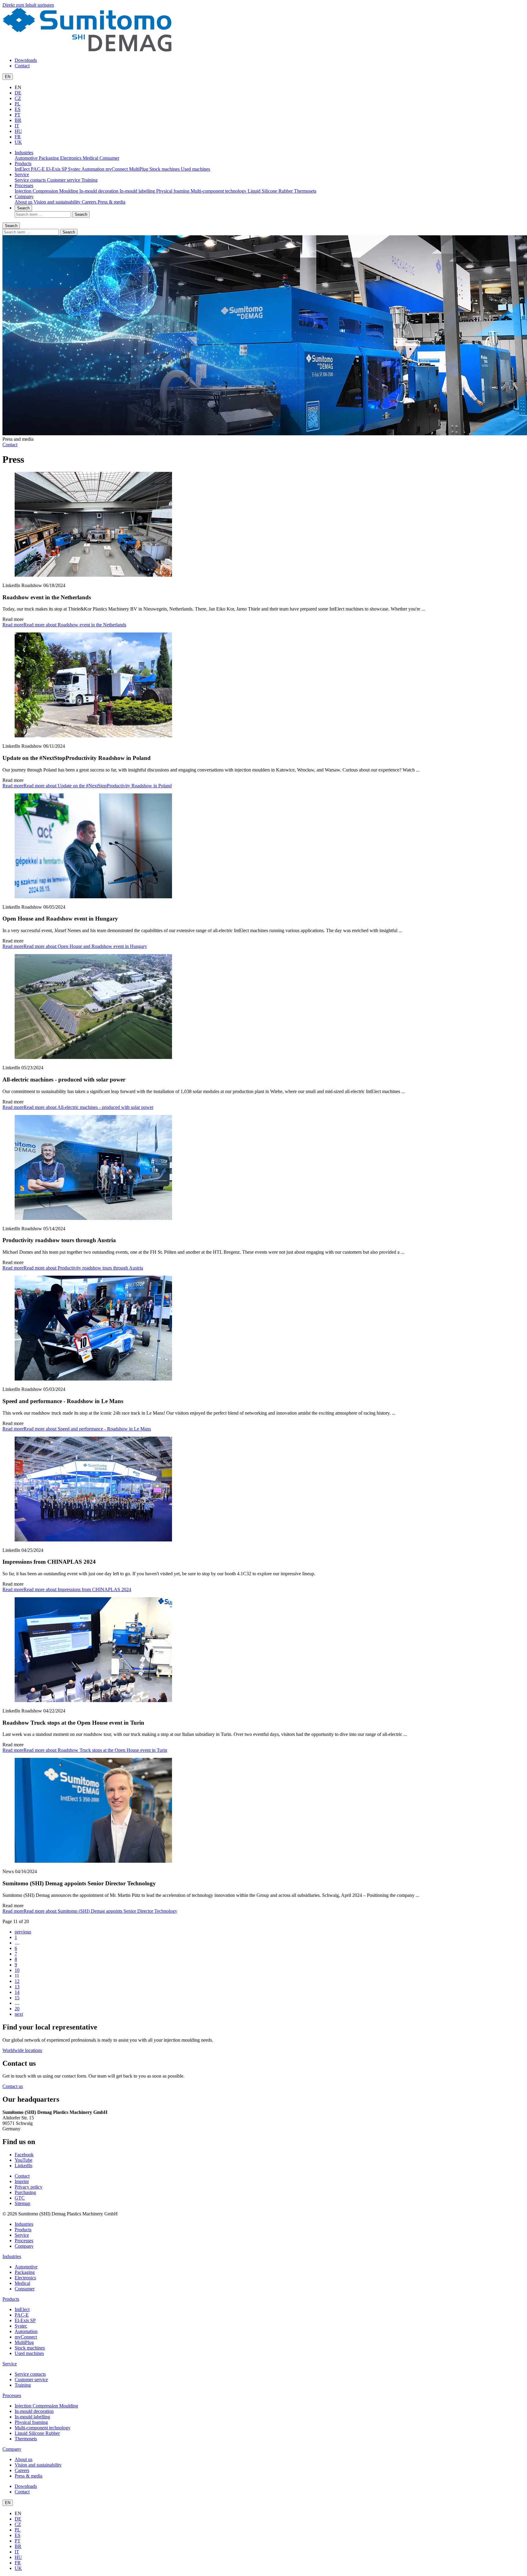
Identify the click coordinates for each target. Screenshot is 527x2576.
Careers (90, 202)
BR (18, 120)
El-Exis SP (57, 169)
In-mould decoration (99, 191)
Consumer (109, 158)
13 (17, 1987)
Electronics (71, 158)
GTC (20, 2198)
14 (17, 1992)
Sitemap (22, 2203)
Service (22, 175)
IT (17, 126)
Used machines (195, 169)
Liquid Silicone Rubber (271, 191)
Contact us (13, 2086)
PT (18, 115)
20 (17, 2009)
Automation (93, 169)
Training (90, 180)
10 (17, 1970)
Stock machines (165, 169)
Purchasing (25, 2192)
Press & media (111, 202)
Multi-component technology (219, 191)
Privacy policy (29, 2187)
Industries (24, 153)
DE (18, 93)
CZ (18, 98)
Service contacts (31, 180)
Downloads (26, 60)
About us (24, 202)
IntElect (23, 169)
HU (18, 131)
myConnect (117, 169)
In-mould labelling (138, 191)
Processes (24, 185)
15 (17, 1998)
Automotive (27, 158)
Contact (22, 66)
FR (18, 137)
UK (18, 142)
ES (18, 109)
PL (18, 104)
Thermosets (305, 191)
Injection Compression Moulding (47, 191)
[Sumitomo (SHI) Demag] (87, 50)
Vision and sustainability (58, 202)
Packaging (49, 158)
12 (17, 1981)
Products (23, 164)
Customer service (64, 180)
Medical (91, 158)
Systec (75, 169)
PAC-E (38, 169)
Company (24, 196)
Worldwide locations (22, 2050)
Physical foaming (173, 191)
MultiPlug (139, 169)
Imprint (22, 2181)
